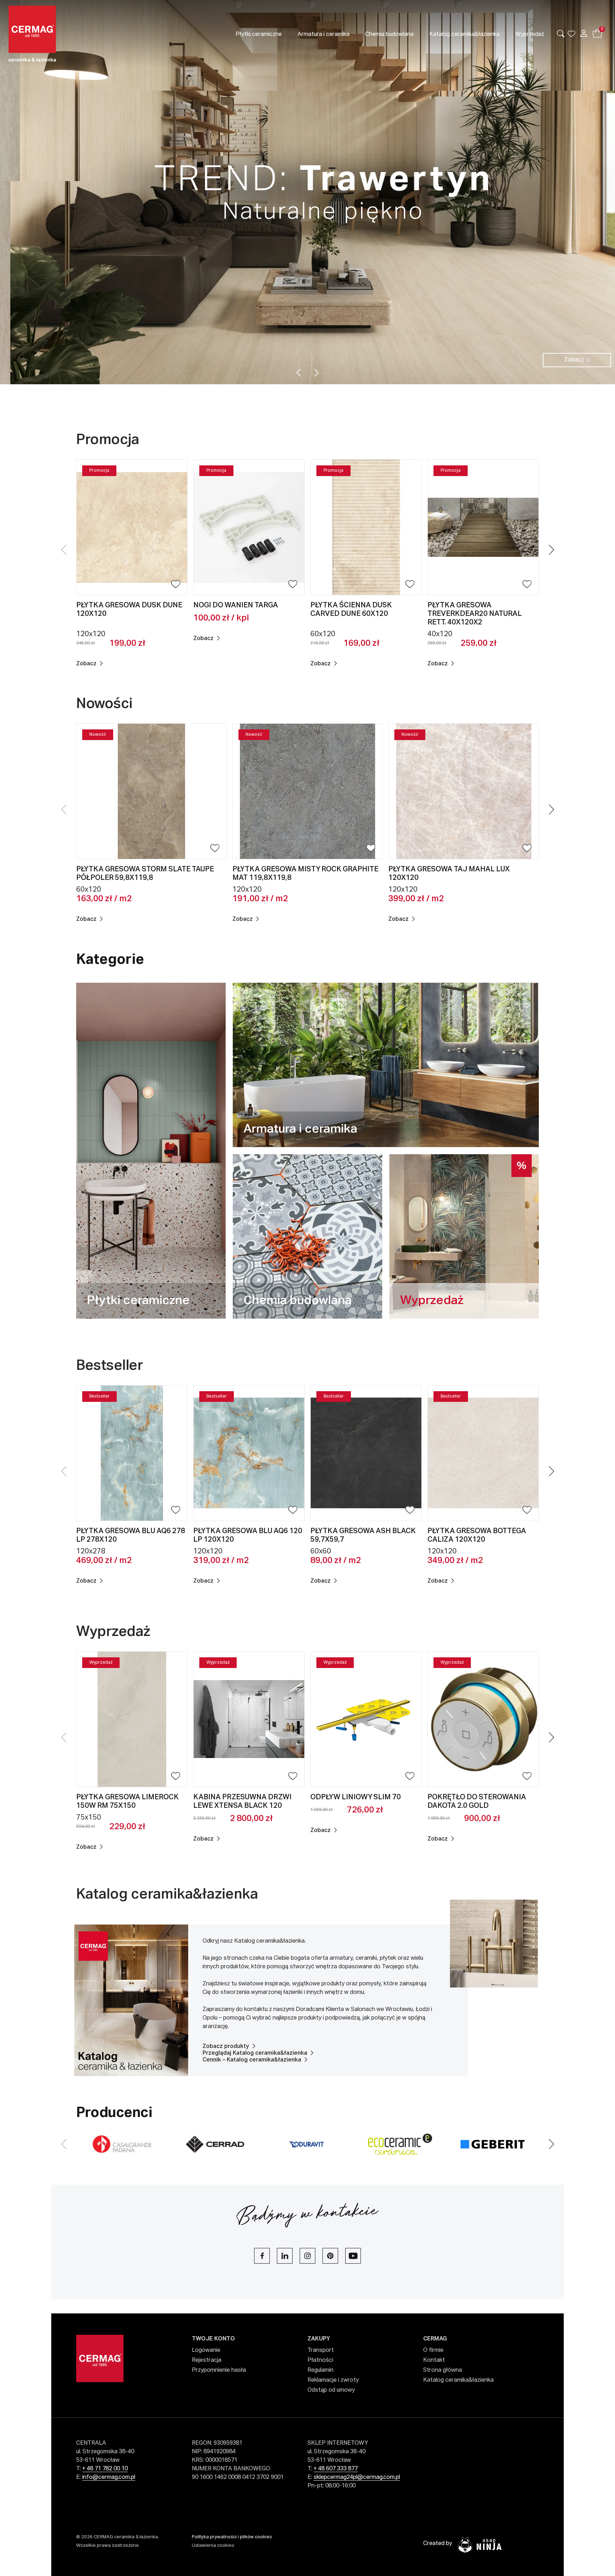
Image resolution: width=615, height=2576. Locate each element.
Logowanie (206, 2350)
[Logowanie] (584, 33)
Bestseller (111, 1366)
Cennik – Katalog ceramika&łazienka (252, 2060)
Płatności (320, 2360)
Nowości (104, 704)
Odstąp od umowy (331, 2390)
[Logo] (70, 34)
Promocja (109, 440)
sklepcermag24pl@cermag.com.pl (357, 2477)
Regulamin (320, 2370)
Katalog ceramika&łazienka (167, 1895)
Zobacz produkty (226, 2047)
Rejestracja (207, 2360)
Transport (321, 2350)
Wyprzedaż (115, 1632)
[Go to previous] (299, 373)
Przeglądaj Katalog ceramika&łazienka (255, 2053)
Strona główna (443, 2370)
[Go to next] (317, 373)
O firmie (433, 2350)
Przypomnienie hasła (219, 2370)
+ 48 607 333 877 (336, 2469)
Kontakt (434, 2360)
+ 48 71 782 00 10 (105, 2469)
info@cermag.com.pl (109, 2477)
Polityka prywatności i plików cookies (232, 2537)
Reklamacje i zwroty (333, 2380)
